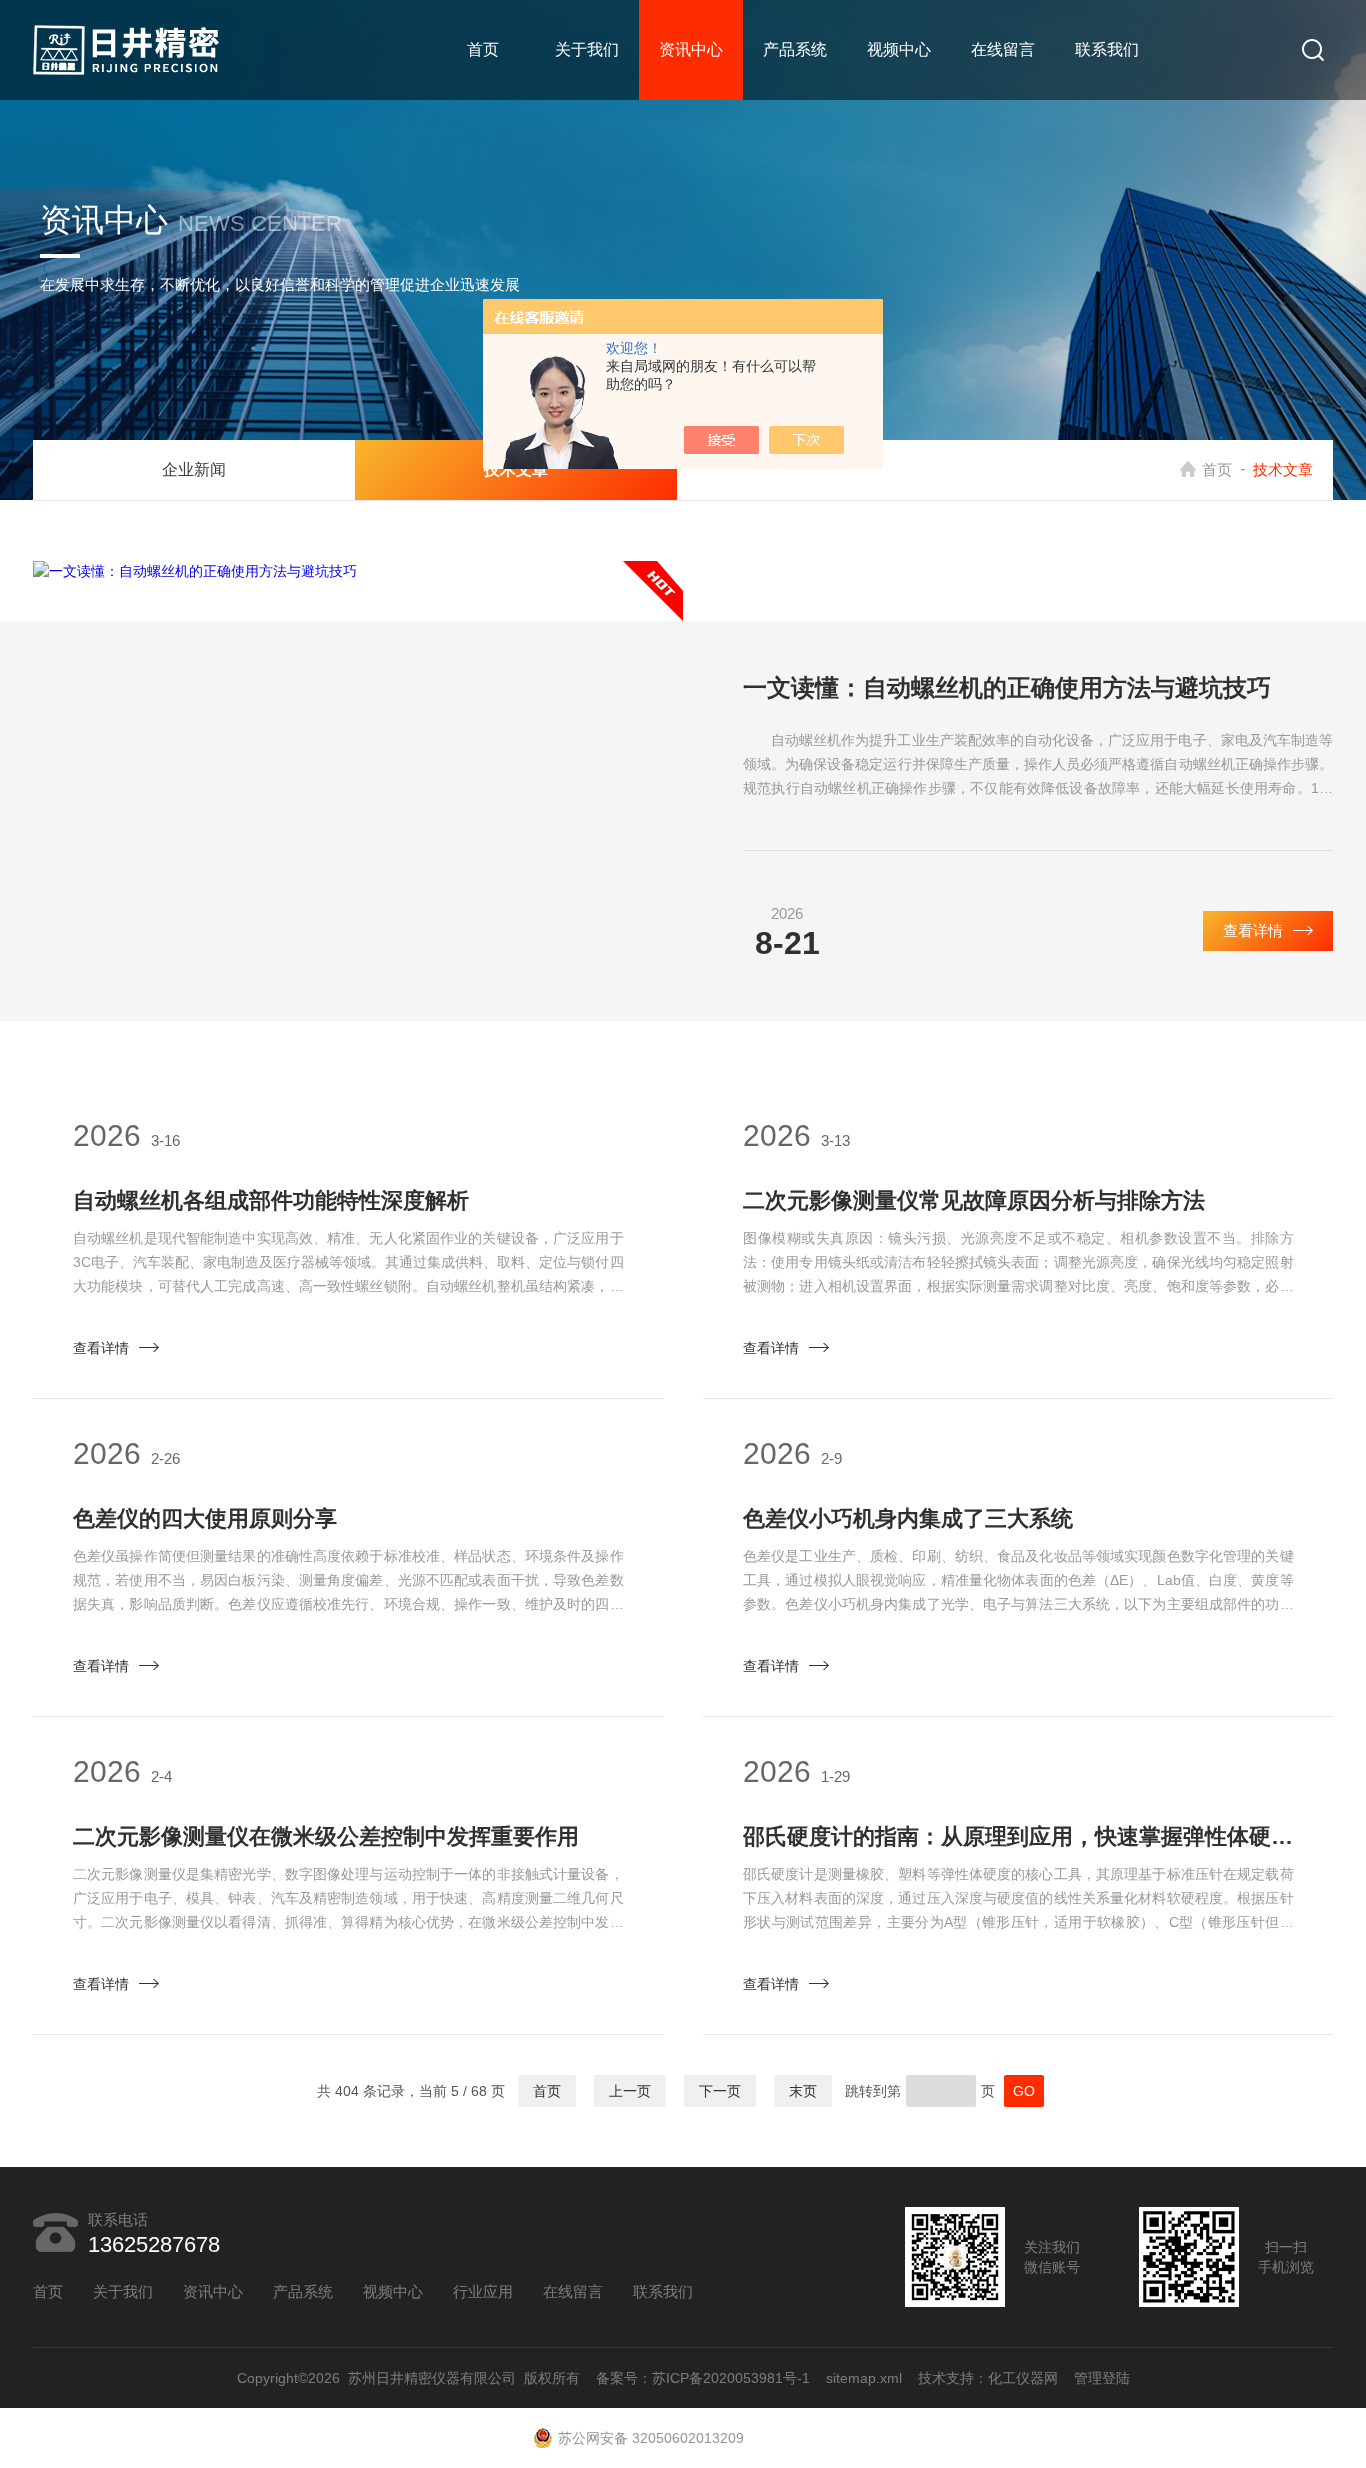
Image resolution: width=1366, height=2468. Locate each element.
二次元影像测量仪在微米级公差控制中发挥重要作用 (326, 1836)
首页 (483, 49)
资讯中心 (691, 49)
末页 (803, 2091)
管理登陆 (1102, 2378)
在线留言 (1003, 49)
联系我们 (1107, 49)
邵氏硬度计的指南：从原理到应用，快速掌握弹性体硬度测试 (1018, 1836)
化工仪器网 (1023, 2378)
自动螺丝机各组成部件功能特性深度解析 (271, 1200)
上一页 (630, 2091)
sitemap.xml (864, 2378)
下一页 (720, 2091)
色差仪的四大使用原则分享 (205, 1518)
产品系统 (795, 49)
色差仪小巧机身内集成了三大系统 (908, 1518)
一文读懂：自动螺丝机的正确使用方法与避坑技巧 (1007, 687)
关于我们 (587, 49)
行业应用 (483, 2291)
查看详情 (1253, 930)
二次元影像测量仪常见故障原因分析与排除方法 (974, 1200)
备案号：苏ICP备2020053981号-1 (703, 2378)
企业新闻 (194, 469)
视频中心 (899, 49)
